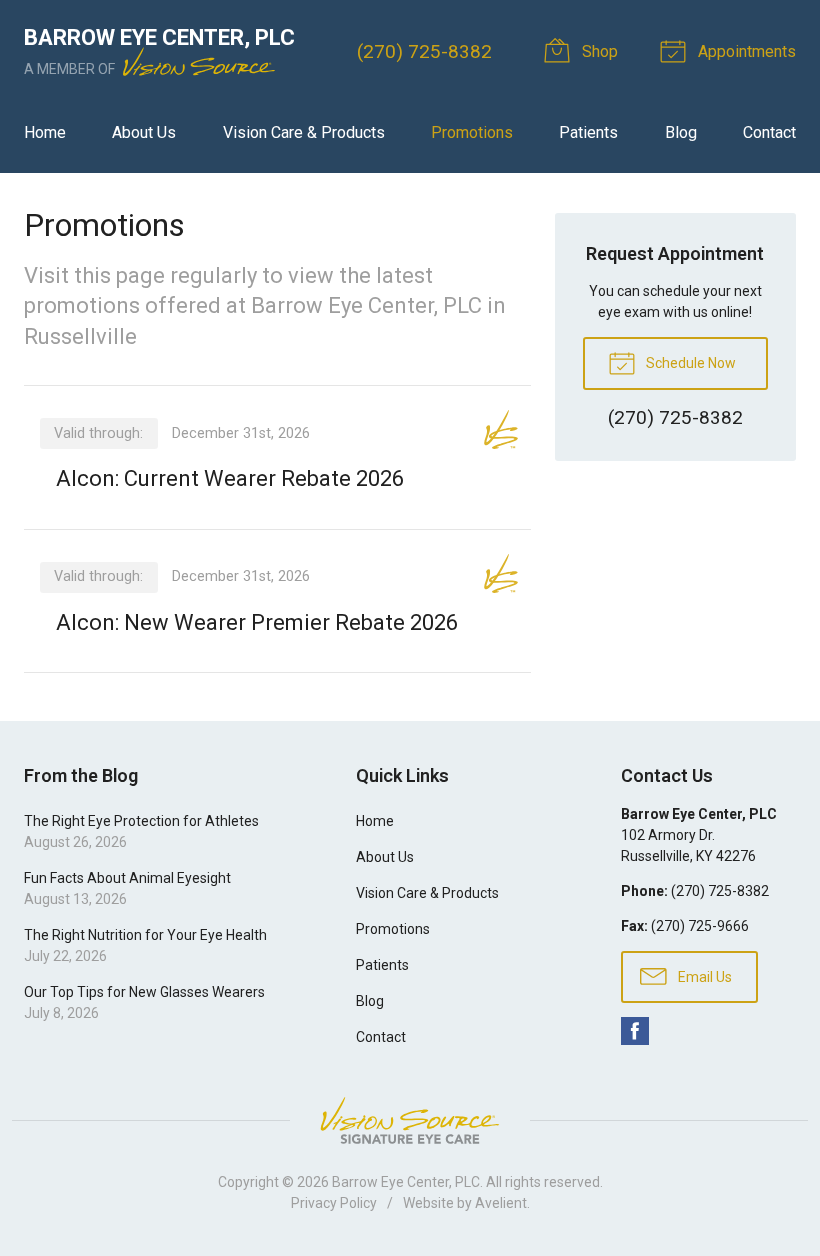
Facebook (635, 1031)
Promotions (472, 132)
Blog (681, 132)
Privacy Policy (334, 1203)
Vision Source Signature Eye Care (410, 1120)
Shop (598, 51)
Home (45, 132)
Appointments (745, 51)
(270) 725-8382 (424, 51)
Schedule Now (689, 363)
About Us (144, 132)
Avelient (501, 1203)
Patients (588, 132)
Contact (769, 132)
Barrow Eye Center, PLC (406, 1182)
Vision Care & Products (304, 132)
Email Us (703, 977)
